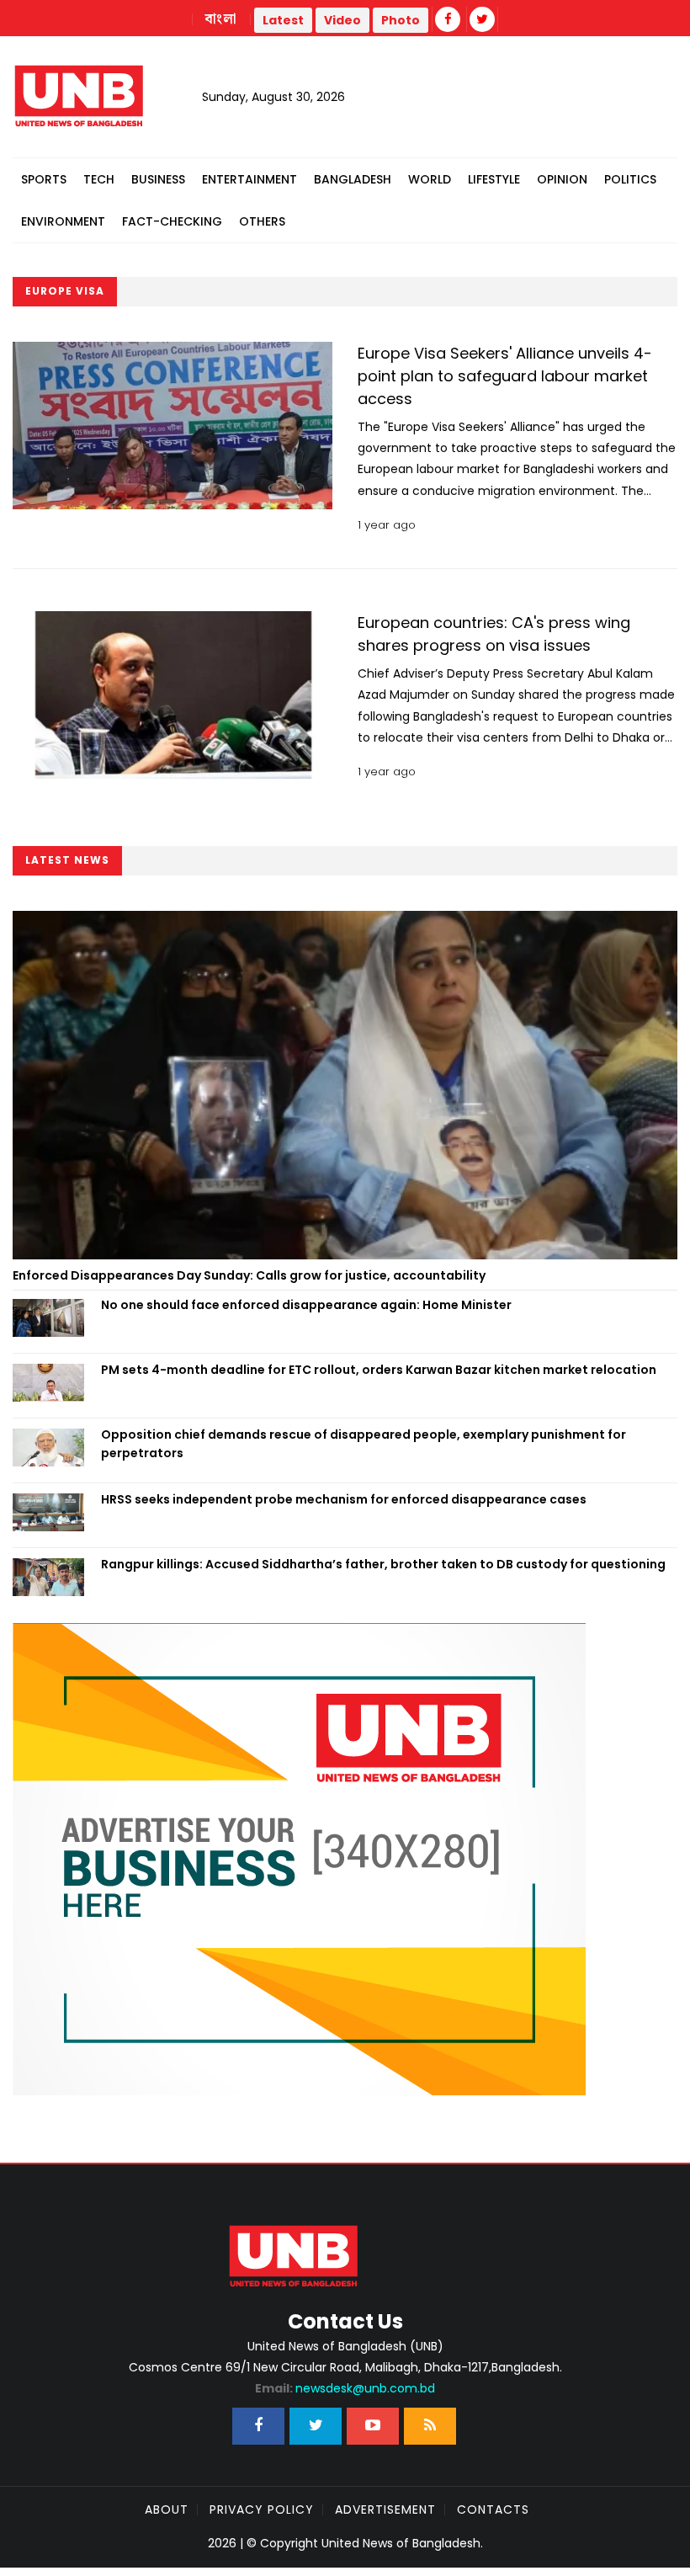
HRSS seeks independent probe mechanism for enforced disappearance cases (344, 1499)
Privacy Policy (262, 2509)
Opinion (562, 179)
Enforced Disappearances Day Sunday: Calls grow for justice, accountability (249, 1275)
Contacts (493, 2509)
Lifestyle (494, 179)
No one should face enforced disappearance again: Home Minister (306, 1305)
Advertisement (385, 2509)
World (430, 179)
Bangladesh (353, 179)
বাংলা (221, 19)
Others (262, 221)
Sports (44, 179)
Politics (630, 179)
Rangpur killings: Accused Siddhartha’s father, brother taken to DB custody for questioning (383, 1564)
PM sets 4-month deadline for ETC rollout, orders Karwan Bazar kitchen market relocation (379, 1370)
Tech (99, 179)
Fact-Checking (172, 221)
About (167, 2509)
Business (158, 179)
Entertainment (249, 179)
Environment (63, 221)
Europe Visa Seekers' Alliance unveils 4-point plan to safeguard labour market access (505, 376)
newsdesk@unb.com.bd (345, 2388)
